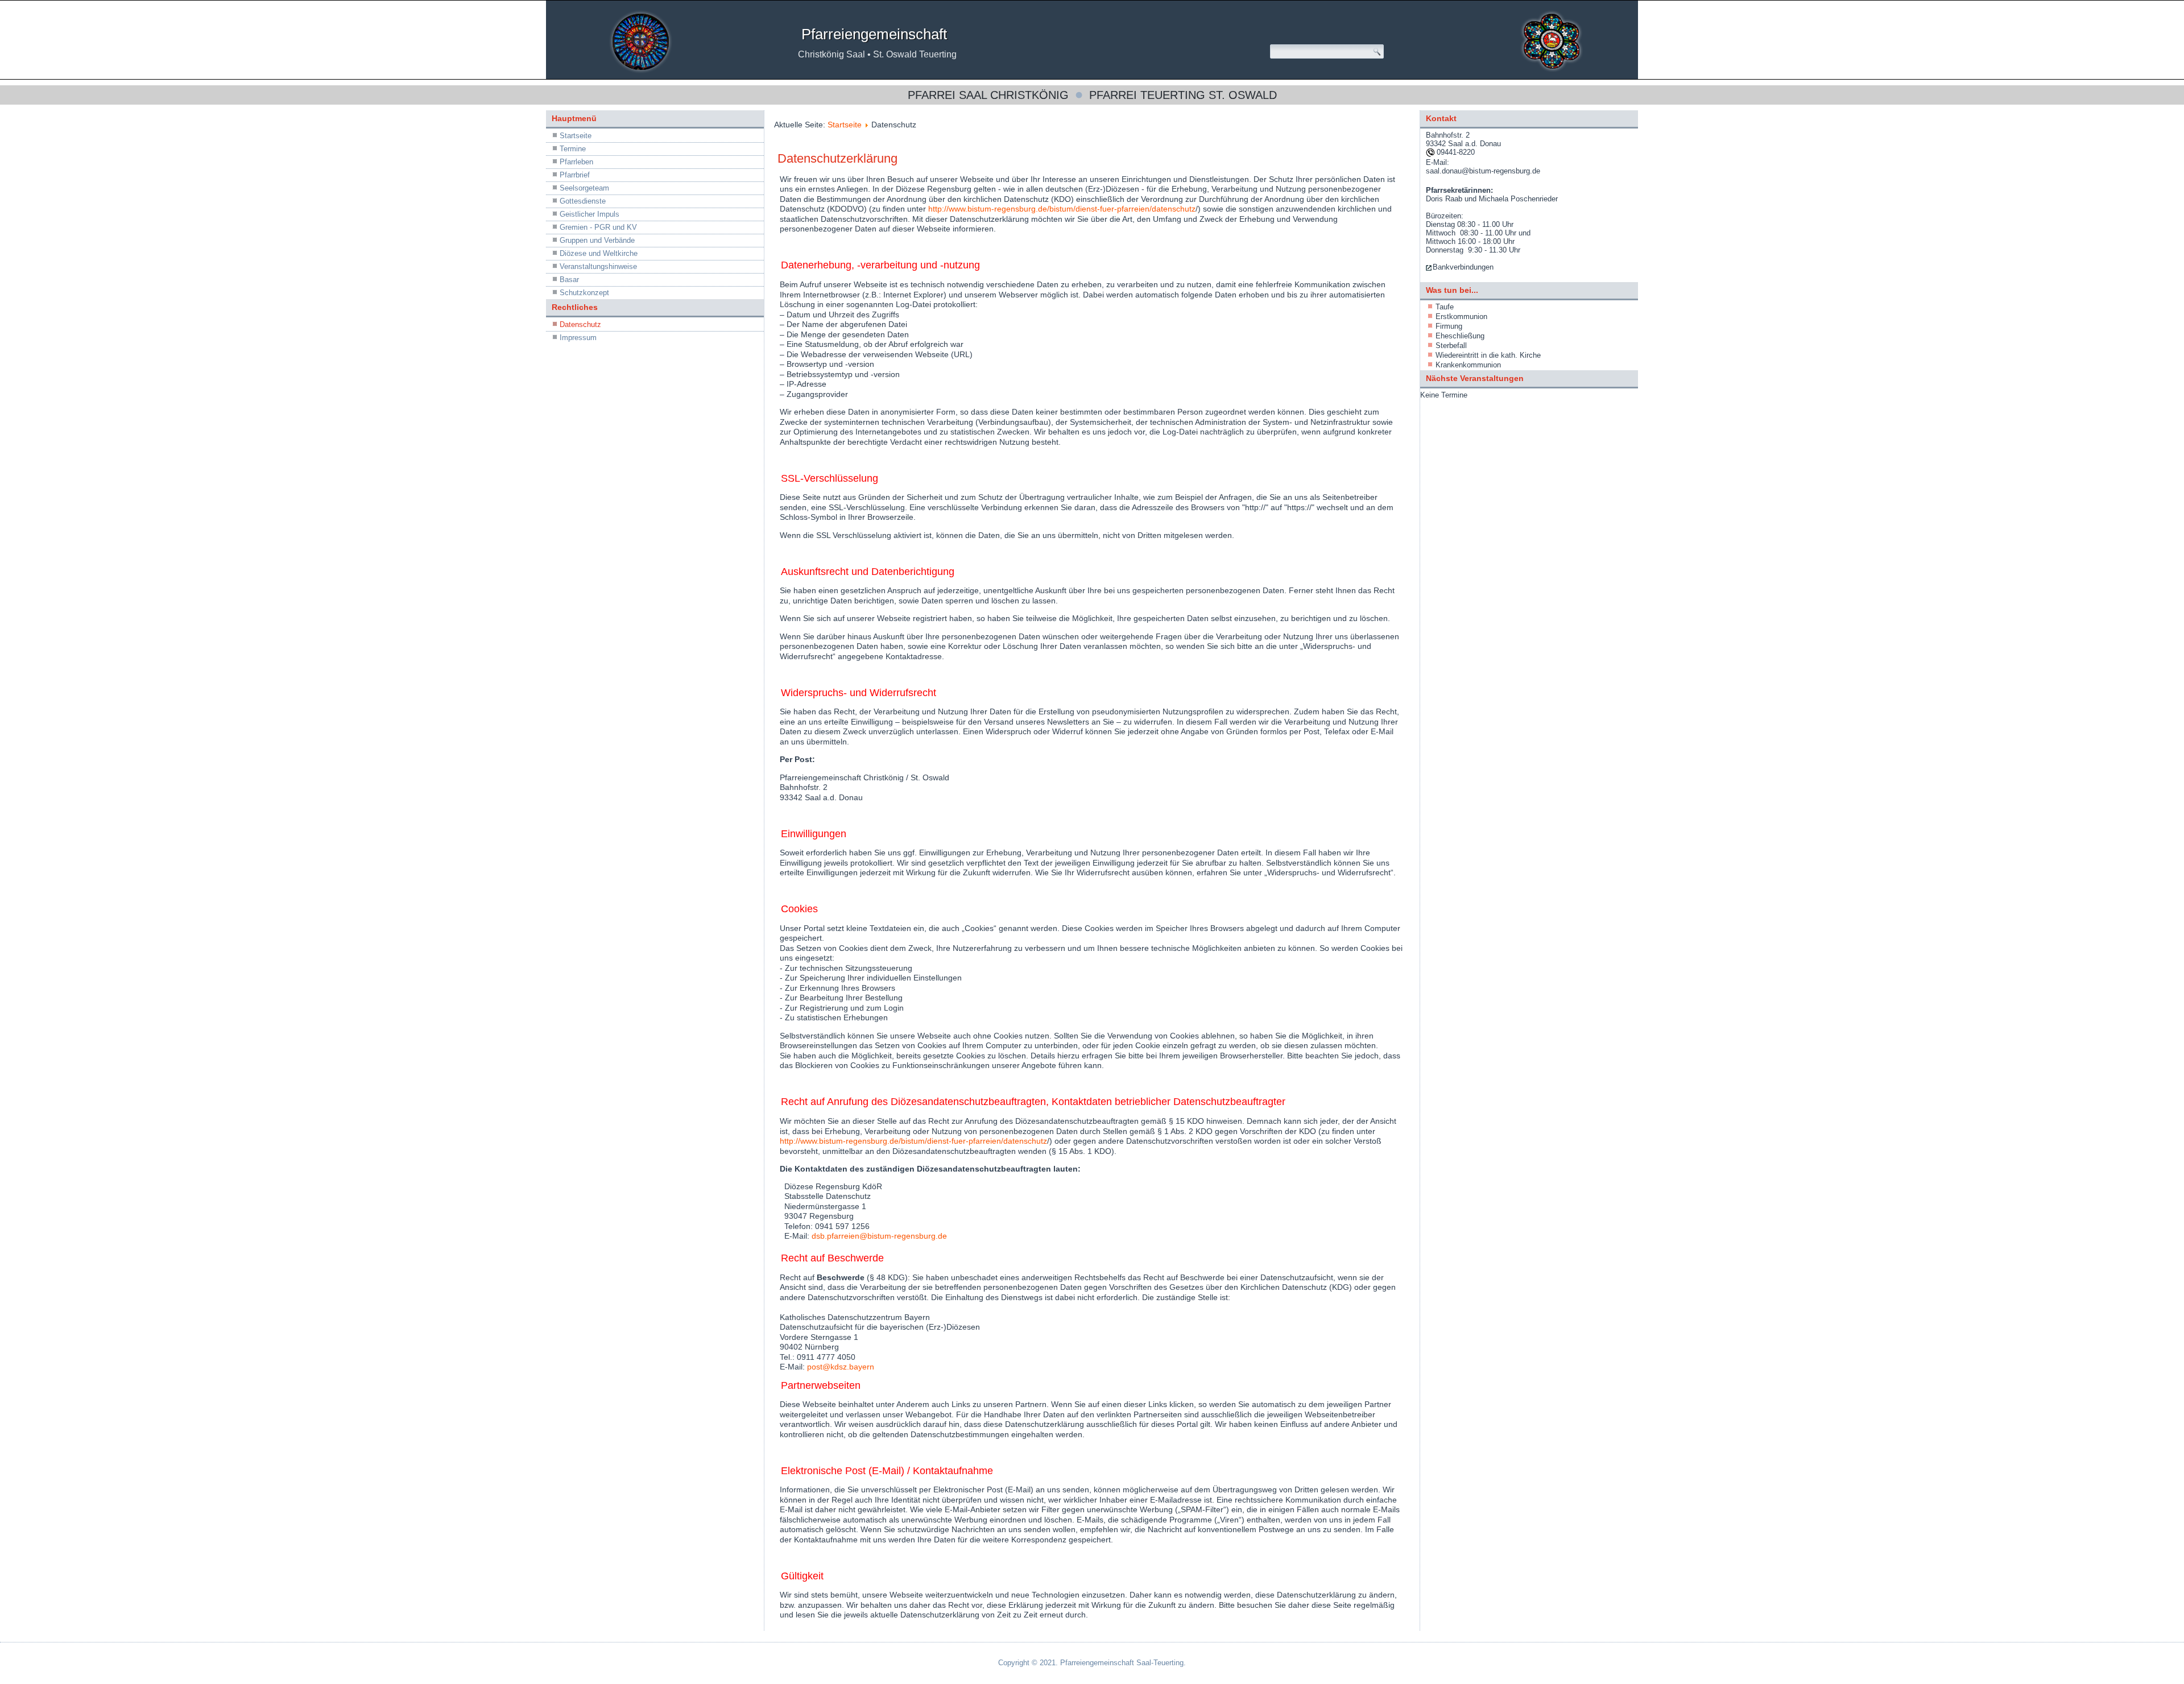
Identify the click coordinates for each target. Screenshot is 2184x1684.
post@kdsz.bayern (841, 1367)
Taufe (1445, 307)
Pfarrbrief (575, 175)
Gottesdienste (583, 201)
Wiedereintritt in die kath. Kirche (1488, 355)
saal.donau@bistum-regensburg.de (1483, 171)
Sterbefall (1451, 346)
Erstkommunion (1461, 316)
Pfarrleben (576, 162)
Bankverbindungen (1463, 267)
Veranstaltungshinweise (598, 266)
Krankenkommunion (1468, 365)
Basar (569, 280)
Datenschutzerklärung (837, 158)
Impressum (578, 338)
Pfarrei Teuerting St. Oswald (1183, 95)
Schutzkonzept (584, 293)
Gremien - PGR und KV (598, 227)
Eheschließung (1460, 336)
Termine (573, 149)
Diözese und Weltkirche (599, 253)
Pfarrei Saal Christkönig (988, 95)
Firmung (1449, 326)
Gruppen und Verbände (597, 240)
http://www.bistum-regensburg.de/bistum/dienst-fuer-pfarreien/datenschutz (1062, 209)
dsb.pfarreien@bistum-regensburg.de (879, 1236)
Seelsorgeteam (584, 188)
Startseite (576, 136)
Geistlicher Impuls (590, 214)
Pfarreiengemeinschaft (874, 34)
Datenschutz (580, 324)
